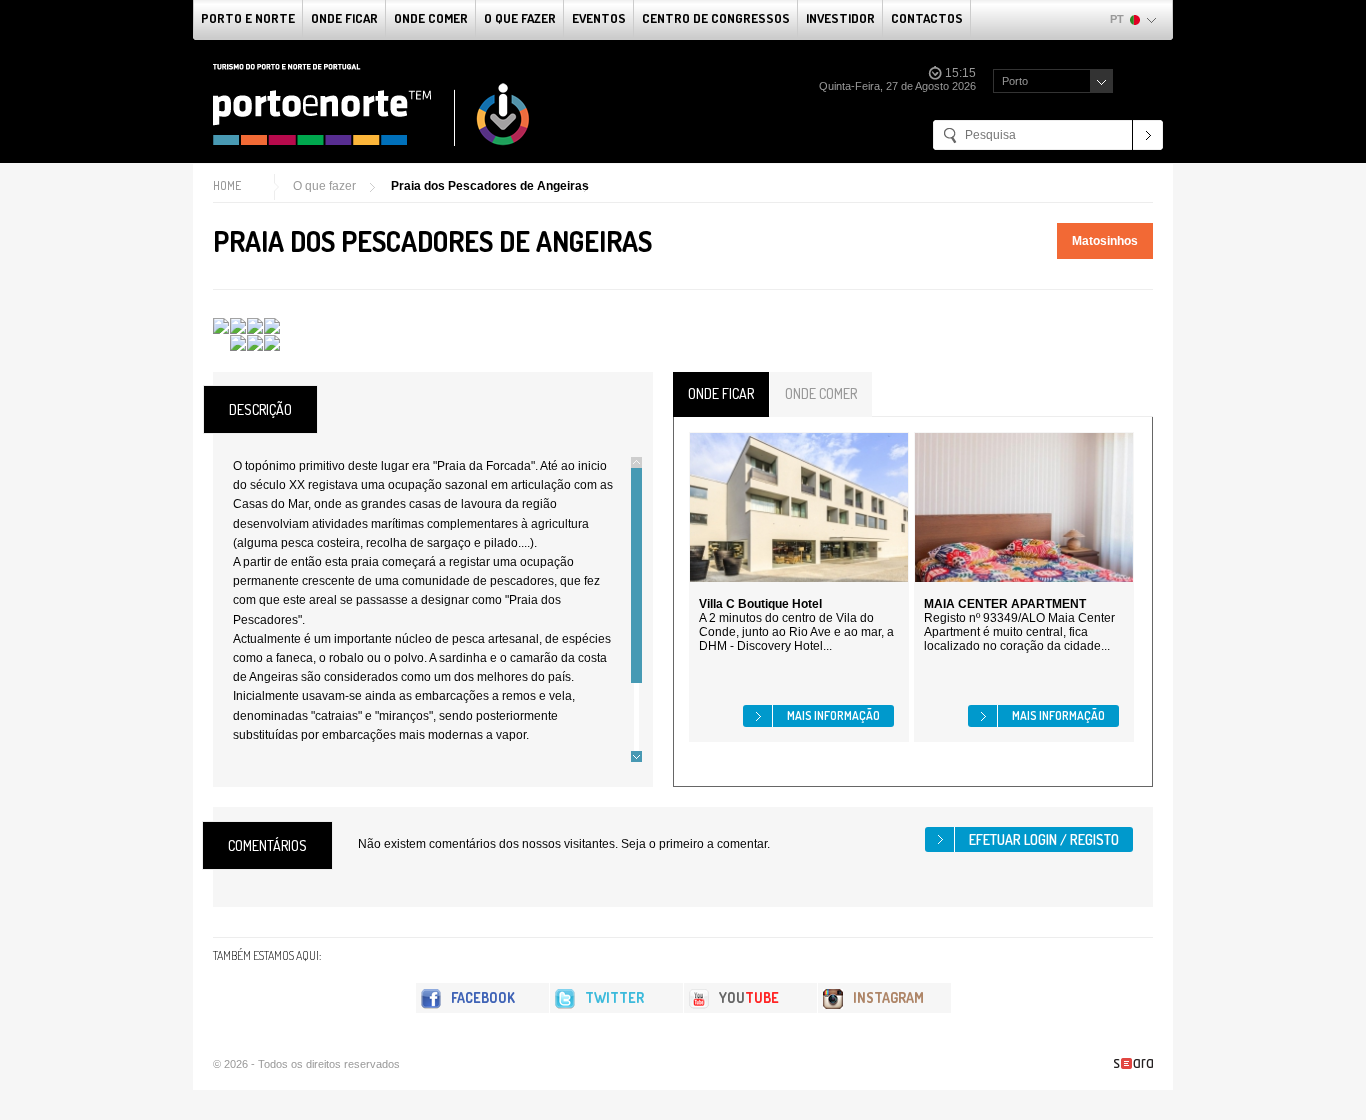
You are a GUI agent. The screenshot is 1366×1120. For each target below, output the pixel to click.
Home (227, 185)
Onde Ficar (344, 18)
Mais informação (833, 715)
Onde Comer (431, 18)
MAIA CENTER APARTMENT (1005, 604)
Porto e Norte (248, 18)
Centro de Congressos (716, 18)
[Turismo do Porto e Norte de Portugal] (372, 105)
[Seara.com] (1133, 1063)
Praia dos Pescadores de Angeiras (490, 186)
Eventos (599, 18)
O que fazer (520, 18)
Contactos (927, 18)
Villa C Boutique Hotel (760, 604)
